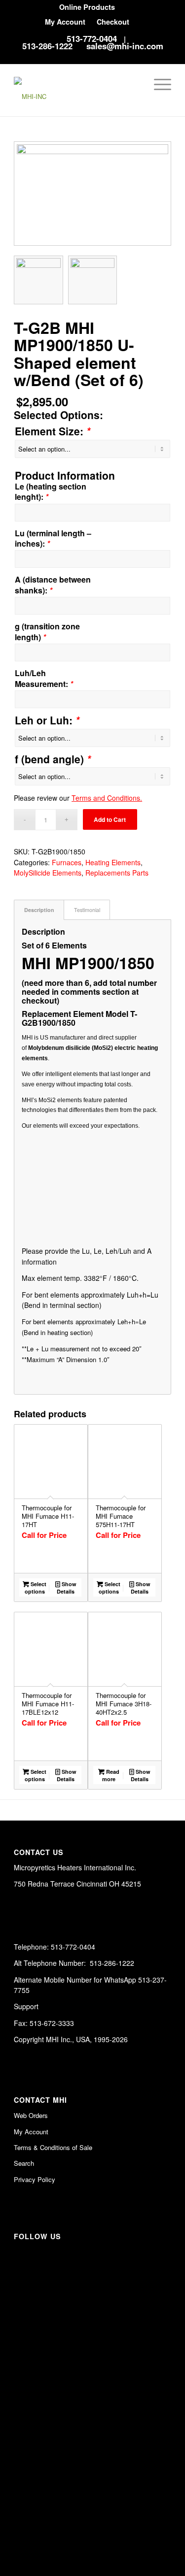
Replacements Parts (117, 873)
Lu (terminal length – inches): (53, 538)
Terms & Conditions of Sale (53, 2147)
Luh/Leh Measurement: (44, 678)
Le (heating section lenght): (51, 492)
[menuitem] (87, 7)
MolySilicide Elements (48, 873)
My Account (65, 22)
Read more (111, 1775)
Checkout (113, 22)
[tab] (39, 910)
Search (24, 2163)
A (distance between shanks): (53, 585)
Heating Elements (113, 862)
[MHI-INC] (77, 90)
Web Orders (31, 2115)
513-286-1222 (47, 46)
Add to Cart (110, 819)
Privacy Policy (35, 2179)
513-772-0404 (92, 38)
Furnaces (67, 862)
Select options (36, 1588)
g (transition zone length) (47, 632)
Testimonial (87, 910)
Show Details (67, 1588)
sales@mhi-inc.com (125, 46)
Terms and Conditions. (107, 798)
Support (26, 2006)
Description (39, 910)
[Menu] (158, 84)
